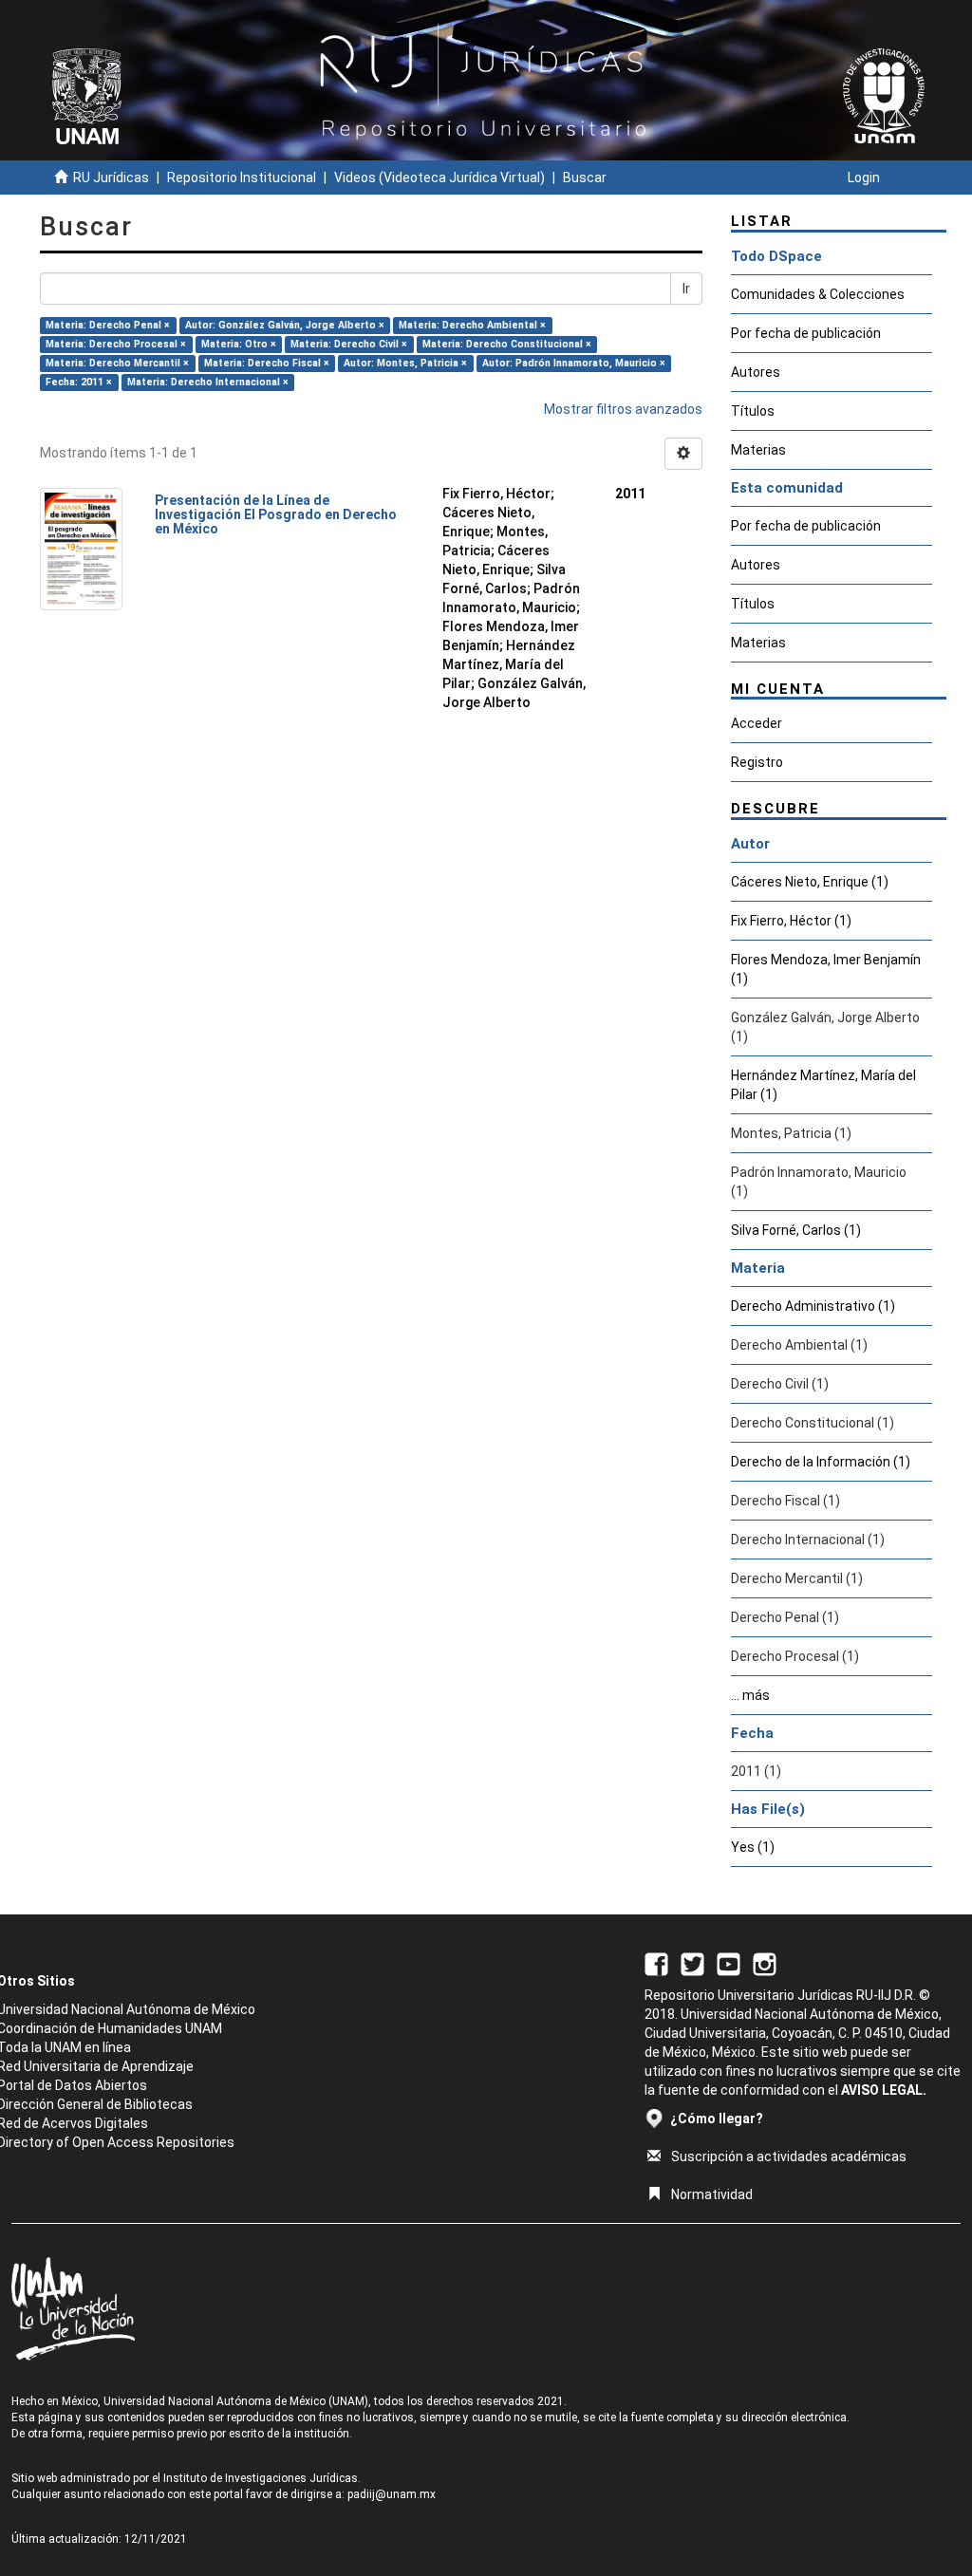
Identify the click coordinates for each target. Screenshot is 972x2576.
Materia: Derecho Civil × (349, 344)
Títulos (753, 411)
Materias (758, 450)
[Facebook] (656, 1963)
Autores (756, 372)
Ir (686, 289)
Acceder (757, 723)
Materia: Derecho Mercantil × (117, 363)
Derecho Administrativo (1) (813, 1306)
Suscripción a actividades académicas (789, 2156)
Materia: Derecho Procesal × (116, 344)
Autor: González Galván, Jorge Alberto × (285, 325)
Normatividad (712, 2194)
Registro (757, 762)
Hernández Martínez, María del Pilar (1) (823, 1085)
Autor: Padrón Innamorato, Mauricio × (574, 363)
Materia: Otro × (239, 344)
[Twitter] (692, 1963)
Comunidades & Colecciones (818, 294)
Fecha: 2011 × (79, 382)
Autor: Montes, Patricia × (405, 363)
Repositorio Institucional (242, 177)
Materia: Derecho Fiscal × (267, 363)
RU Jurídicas (111, 177)
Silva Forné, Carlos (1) (796, 1230)
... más (750, 1695)
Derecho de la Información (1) (821, 1462)
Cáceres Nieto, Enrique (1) (810, 882)
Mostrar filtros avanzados (623, 409)
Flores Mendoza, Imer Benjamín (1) (826, 969)
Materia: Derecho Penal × (108, 325)
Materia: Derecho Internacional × (208, 382)
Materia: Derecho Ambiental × (472, 325)
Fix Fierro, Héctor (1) (791, 921)
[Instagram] (765, 1963)
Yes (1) (753, 1847)
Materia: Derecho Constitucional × (507, 344)
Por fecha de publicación (806, 333)
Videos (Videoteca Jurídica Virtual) (439, 177)
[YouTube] (729, 1963)
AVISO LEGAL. (884, 2090)
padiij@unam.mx (392, 2494)
